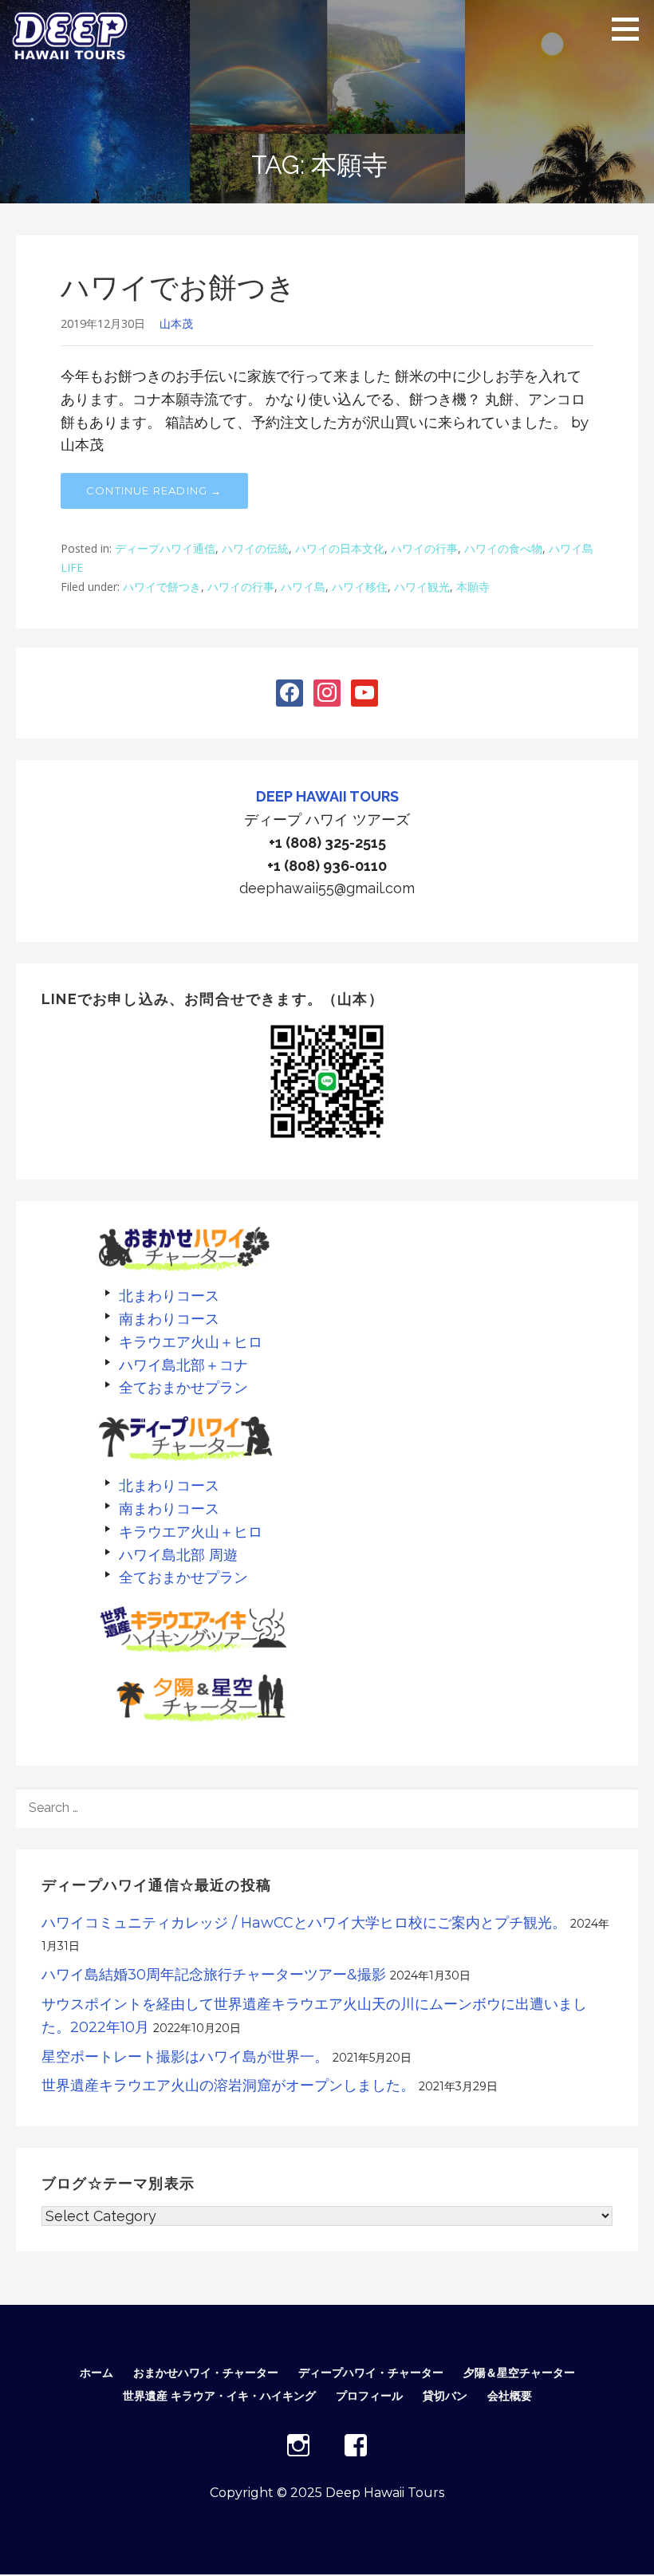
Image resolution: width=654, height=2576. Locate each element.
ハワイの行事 (424, 548)
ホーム (97, 2373)
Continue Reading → (154, 490)
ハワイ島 (303, 587)
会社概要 (510, 2396)
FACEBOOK (356, 2445)
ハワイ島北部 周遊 (178, 1555)
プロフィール (369, 2396)
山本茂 (176, 323)
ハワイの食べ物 (503, 548)
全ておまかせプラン (183, 1387)
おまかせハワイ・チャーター (206, 2373)
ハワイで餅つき (162, 587)
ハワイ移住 (360, 587)
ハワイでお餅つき (178, 287)
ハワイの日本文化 (340, 548)
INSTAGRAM (298, 2445)
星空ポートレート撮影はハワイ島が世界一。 (185, 2057)
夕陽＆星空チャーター (519, 2373)
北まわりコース (169, 1296)
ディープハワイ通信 (165, 548)
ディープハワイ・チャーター (371, 2373)
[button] (631, 29)
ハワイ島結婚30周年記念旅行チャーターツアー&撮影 (214, 1975)
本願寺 (473, 587)
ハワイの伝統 (255, 548)
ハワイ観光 (422, 587)
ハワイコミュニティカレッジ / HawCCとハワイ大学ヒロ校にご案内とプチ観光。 (304, 1923)
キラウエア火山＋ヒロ (191, 1342)
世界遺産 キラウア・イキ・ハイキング (219, 2396)
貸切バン (445, 2396)
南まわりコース (169, 1319)
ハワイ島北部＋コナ (183, 1365)
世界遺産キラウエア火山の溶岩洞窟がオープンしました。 (228, 2086)
